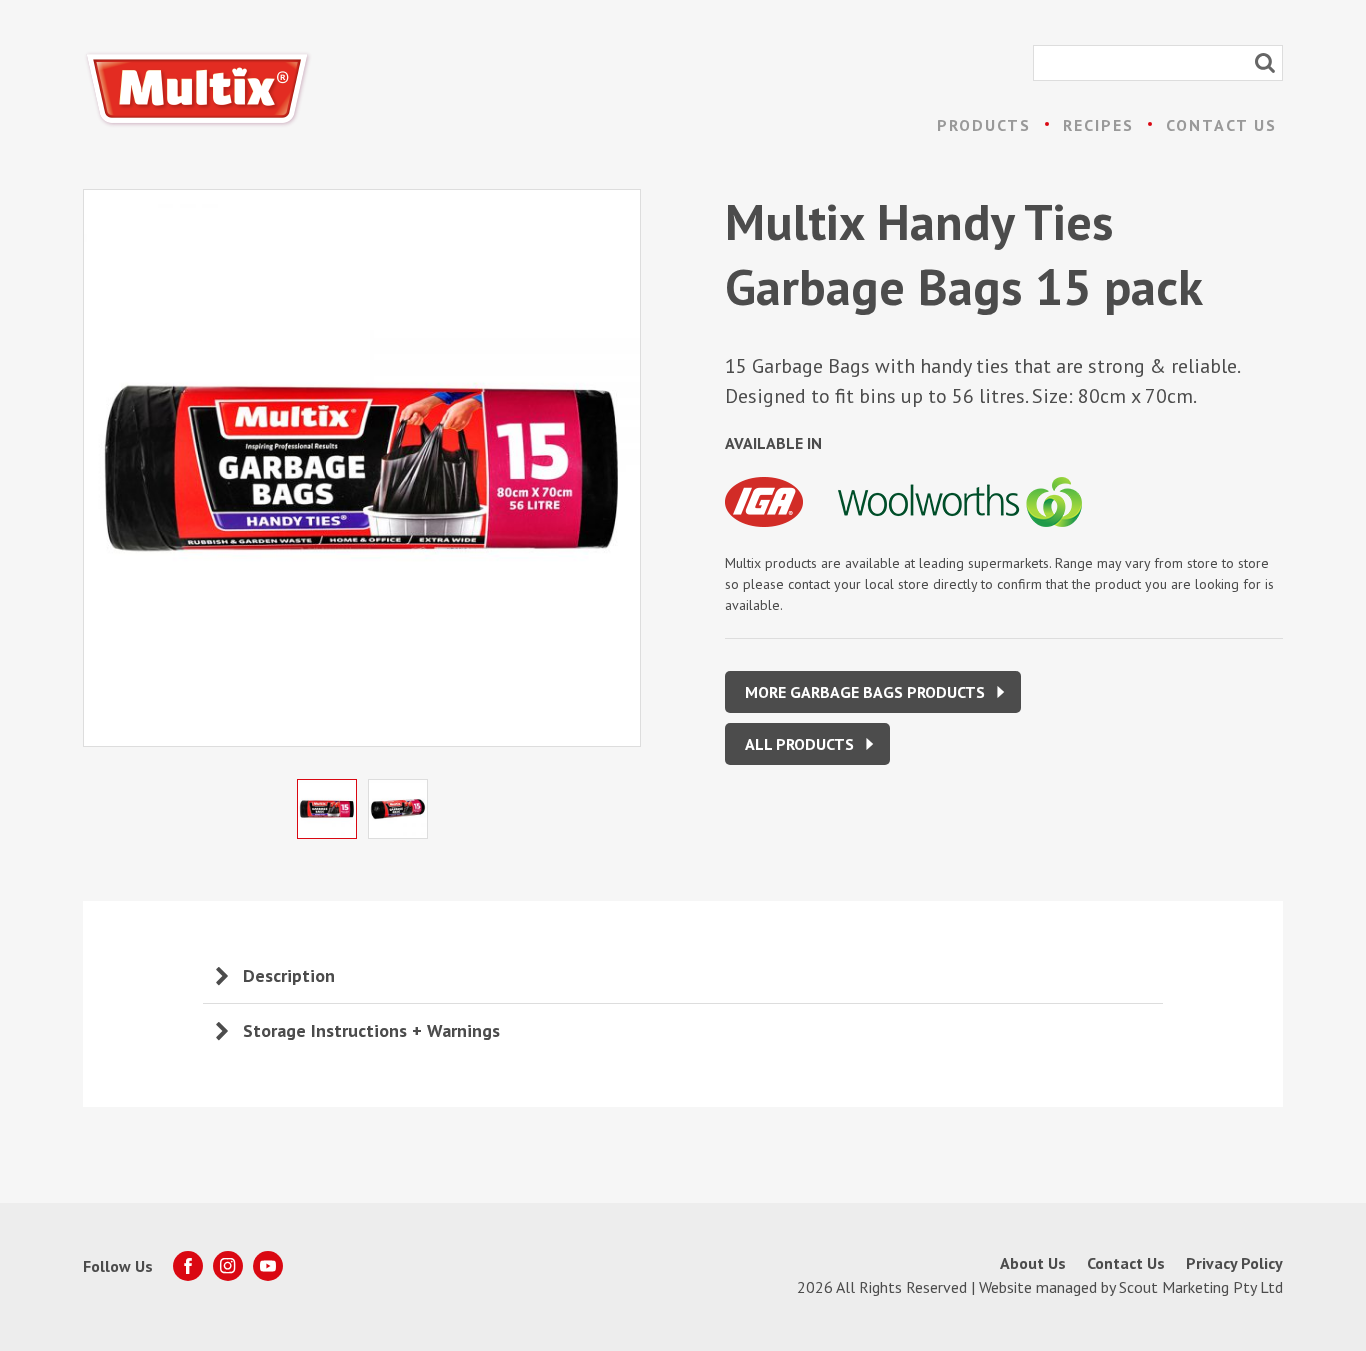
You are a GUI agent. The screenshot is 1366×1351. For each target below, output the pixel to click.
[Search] (1265, 63)
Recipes (1098, 125)
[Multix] (198, 89)
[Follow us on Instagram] (228, 1266)
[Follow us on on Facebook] (188, 1266)
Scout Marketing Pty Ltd (1201, 1287)
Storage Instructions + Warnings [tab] (371, 1030)
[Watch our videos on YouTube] (268, 1266)
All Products (799, 744)
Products (984, 125)
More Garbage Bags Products (865, 692)
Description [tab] (289, 975)
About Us (1033, 1263)
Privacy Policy (1234, 1263)
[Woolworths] (975, 530)
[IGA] (781, 530)
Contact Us (1221, 125)
